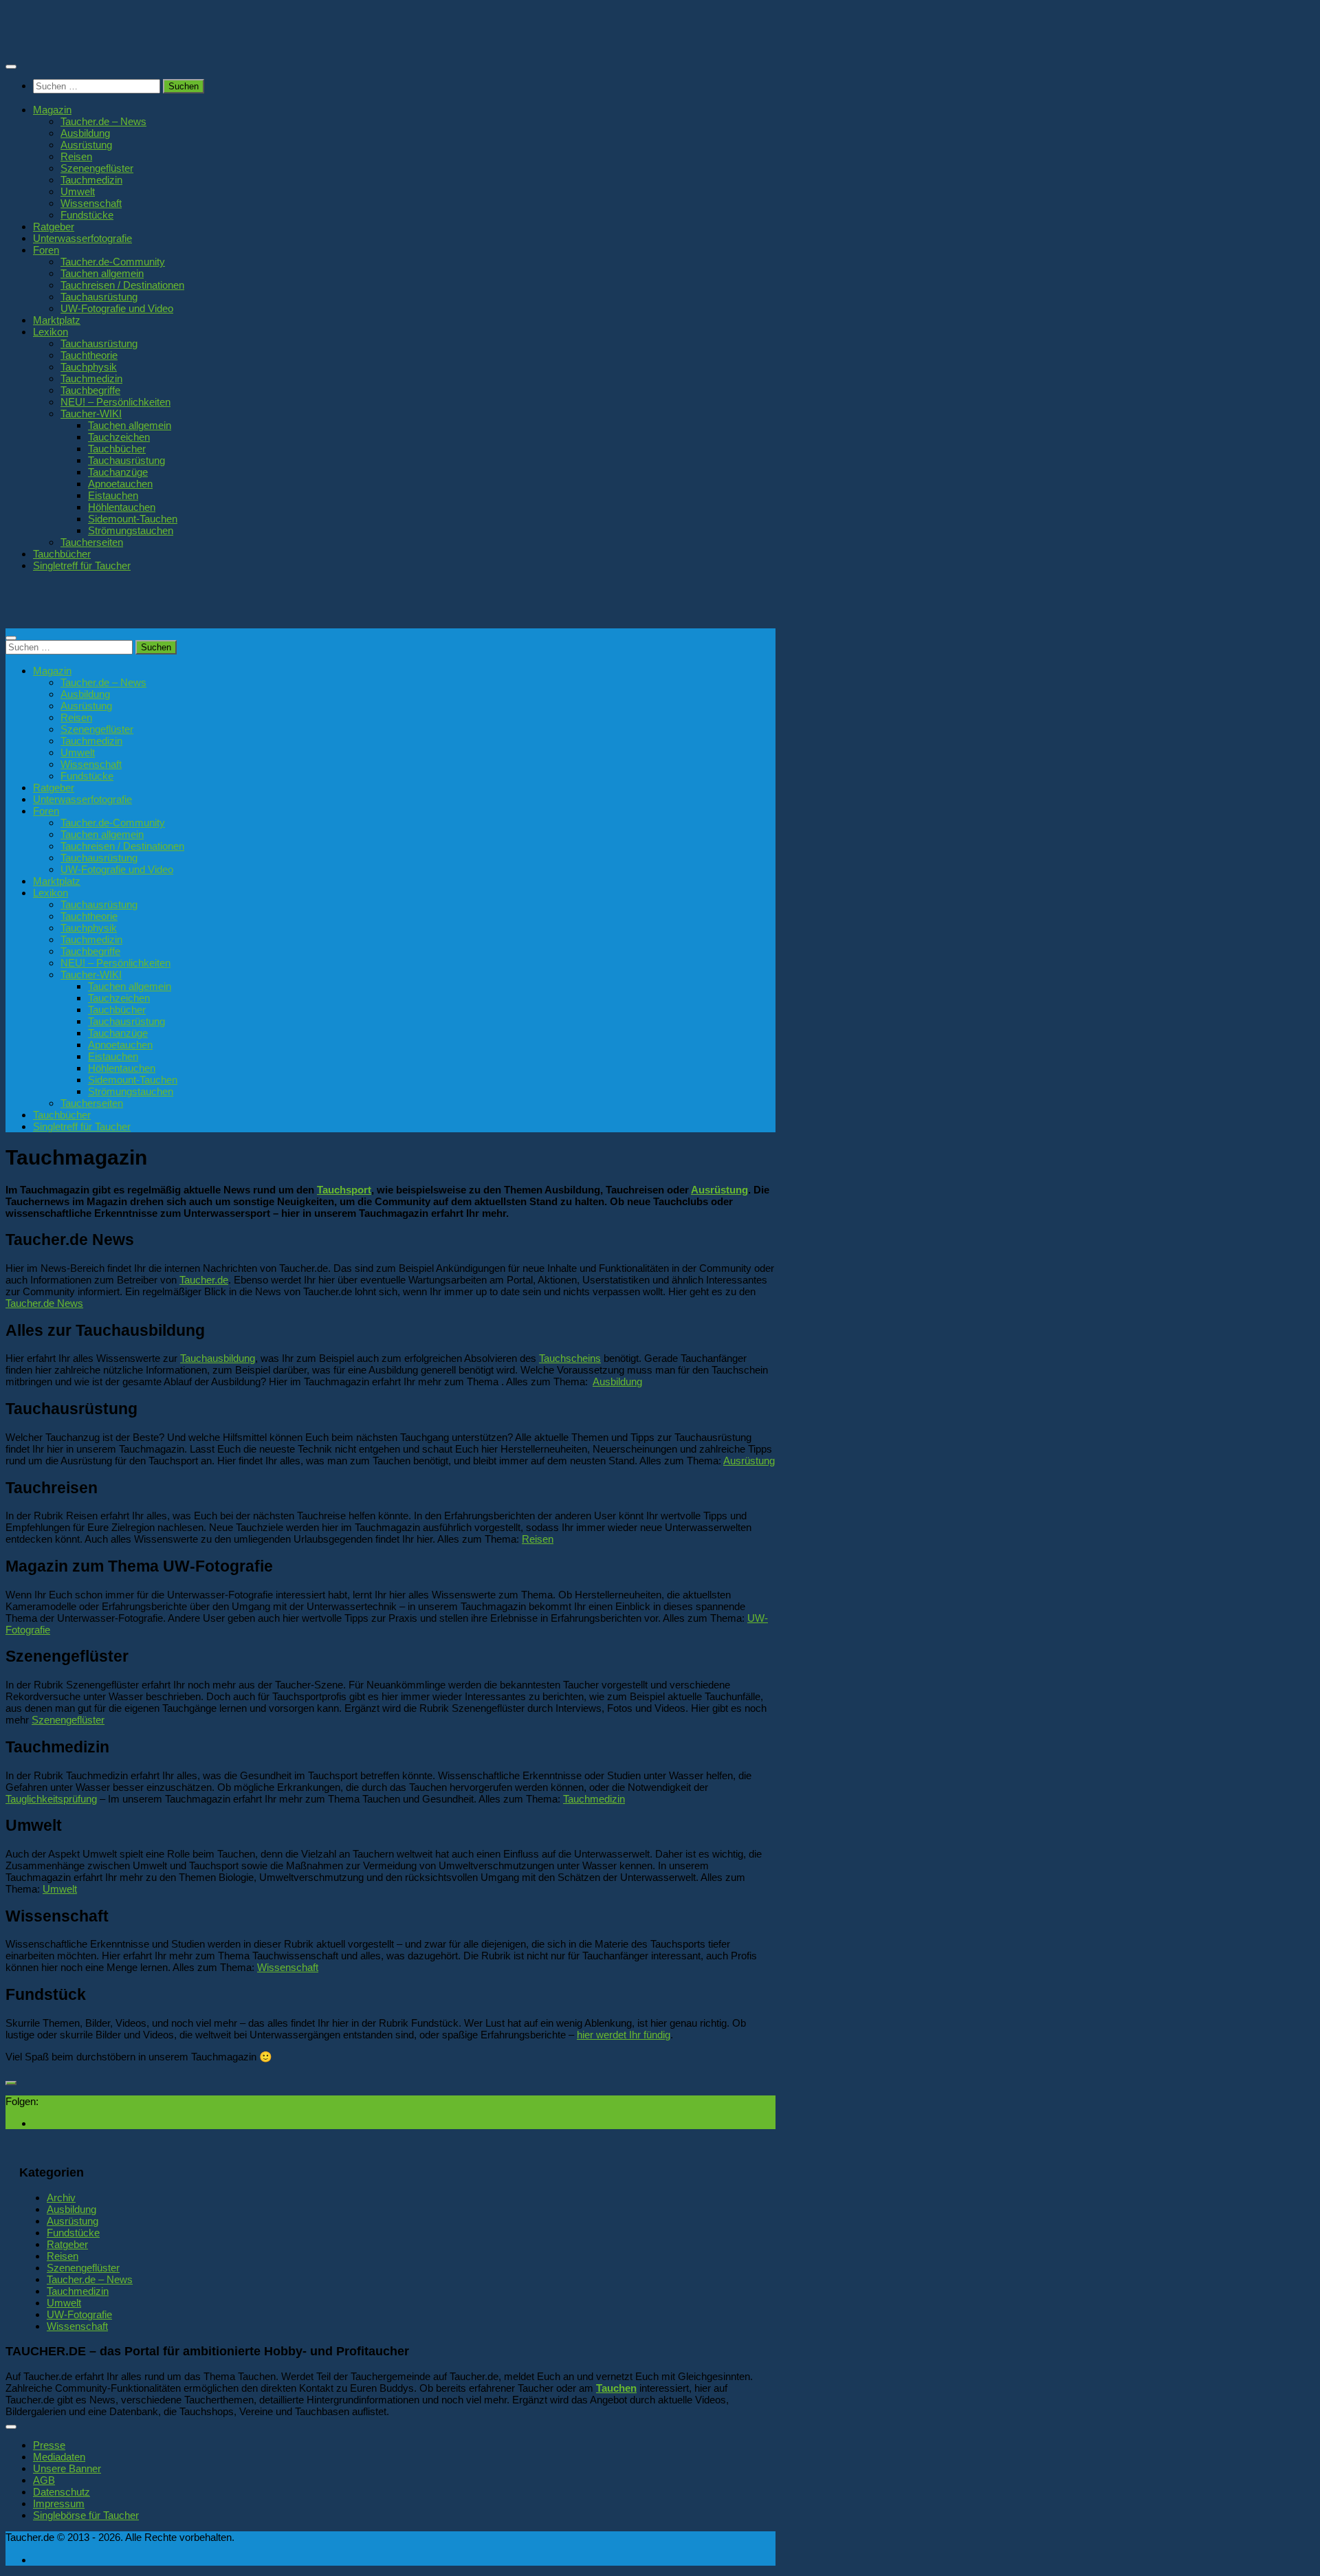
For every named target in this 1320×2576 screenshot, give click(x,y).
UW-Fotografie (79, 2314)
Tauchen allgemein (102, 273)
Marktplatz (57, 320)
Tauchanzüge (118, 472)
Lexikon (51, 332)
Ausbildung (85, 133)
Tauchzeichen (119, 437)
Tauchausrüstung (99, 297)
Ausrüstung (86, 145)
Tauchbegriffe (90, 390)
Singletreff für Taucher (82, 565)
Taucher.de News (44, 1303)
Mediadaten (59, 2457)
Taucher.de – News (103, 121)
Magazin (52, 110)
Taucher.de (204, 1280)
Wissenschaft (91, 203)
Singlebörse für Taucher (86, 2515)
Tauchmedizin (91, 180)
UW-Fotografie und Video (117, 308)
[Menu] (11, 67)
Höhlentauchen (122, 507)
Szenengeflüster (97, 168)
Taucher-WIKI (91, 414)
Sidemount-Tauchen (133, 519)
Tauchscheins (570, 1358)
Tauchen (616, 2388)
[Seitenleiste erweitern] (11, 2083)
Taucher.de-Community (113, 262)
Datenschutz (62, 2492)
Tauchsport (344, 1190)
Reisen (76, 156)
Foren (46, 250)
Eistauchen (113, 495)
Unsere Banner (67, 2468)
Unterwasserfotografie (82, 238)
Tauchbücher (117, 449)
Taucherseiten (92, 542)
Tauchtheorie (89, 355)
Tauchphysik (89, 367)
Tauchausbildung (218, 1358)
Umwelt (78, 191)
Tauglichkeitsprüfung (51, 1799)
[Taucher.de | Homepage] (106, 41)
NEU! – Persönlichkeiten (115, 402)
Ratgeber (54, 227)
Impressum (59, 2503)
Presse (49, 2445)
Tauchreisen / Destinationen (122, 285)
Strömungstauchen (131, 530)
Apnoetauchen (120, 484)
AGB (44, 2480)
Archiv (61, 2198)
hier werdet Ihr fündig (624, 2035)
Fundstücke (87, 215)
